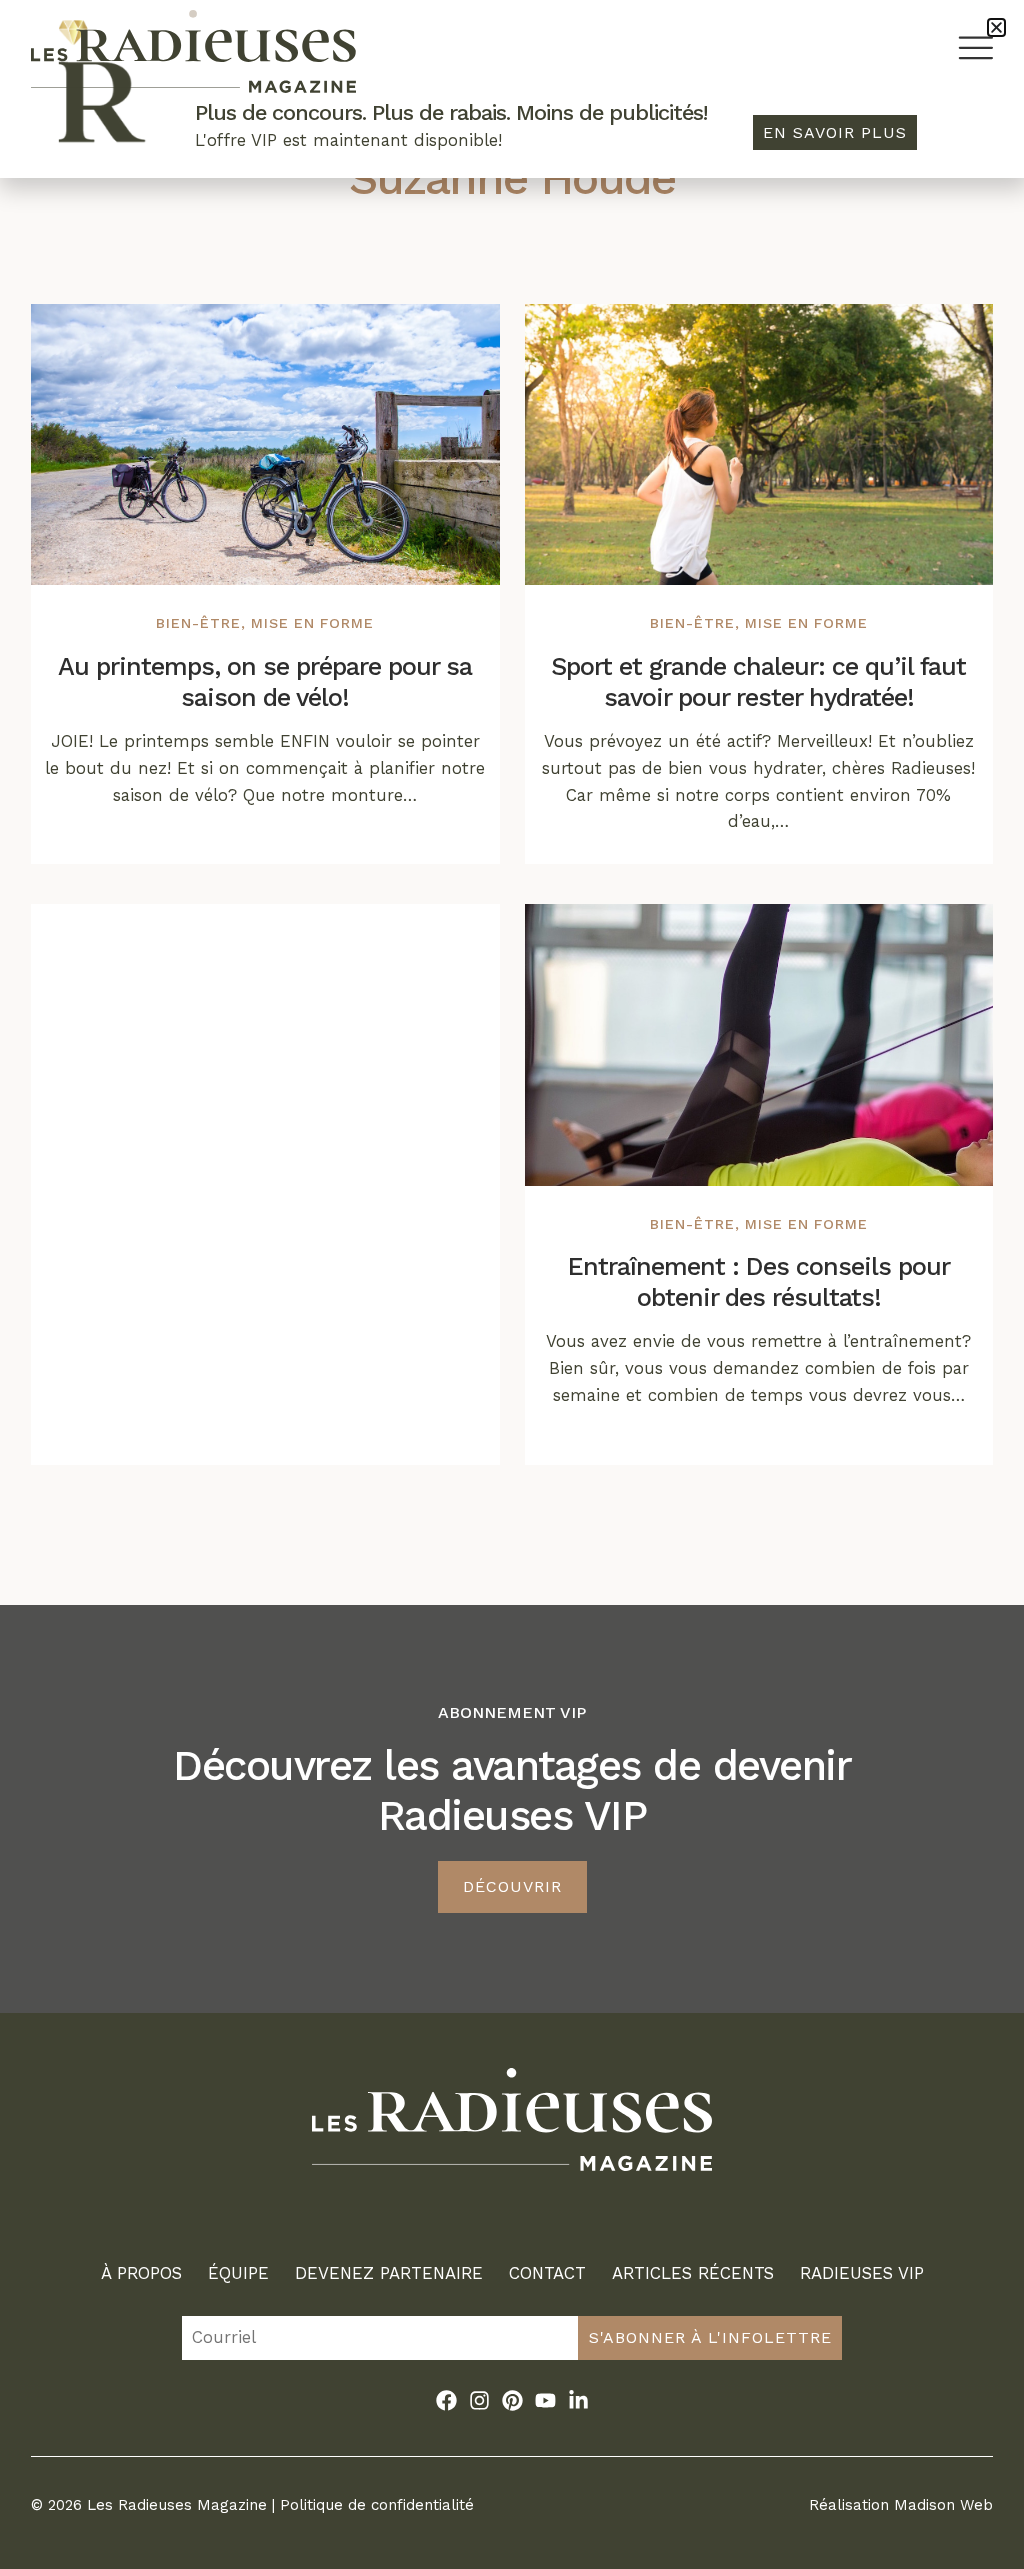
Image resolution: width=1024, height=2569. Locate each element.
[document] (512, 1284)
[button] (996, 27)
